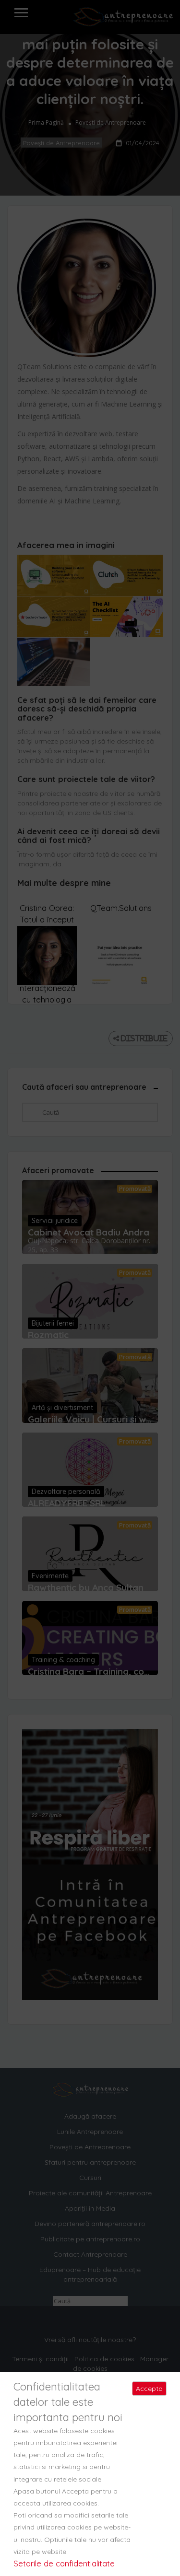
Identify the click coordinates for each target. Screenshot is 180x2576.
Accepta (149, 2389)
